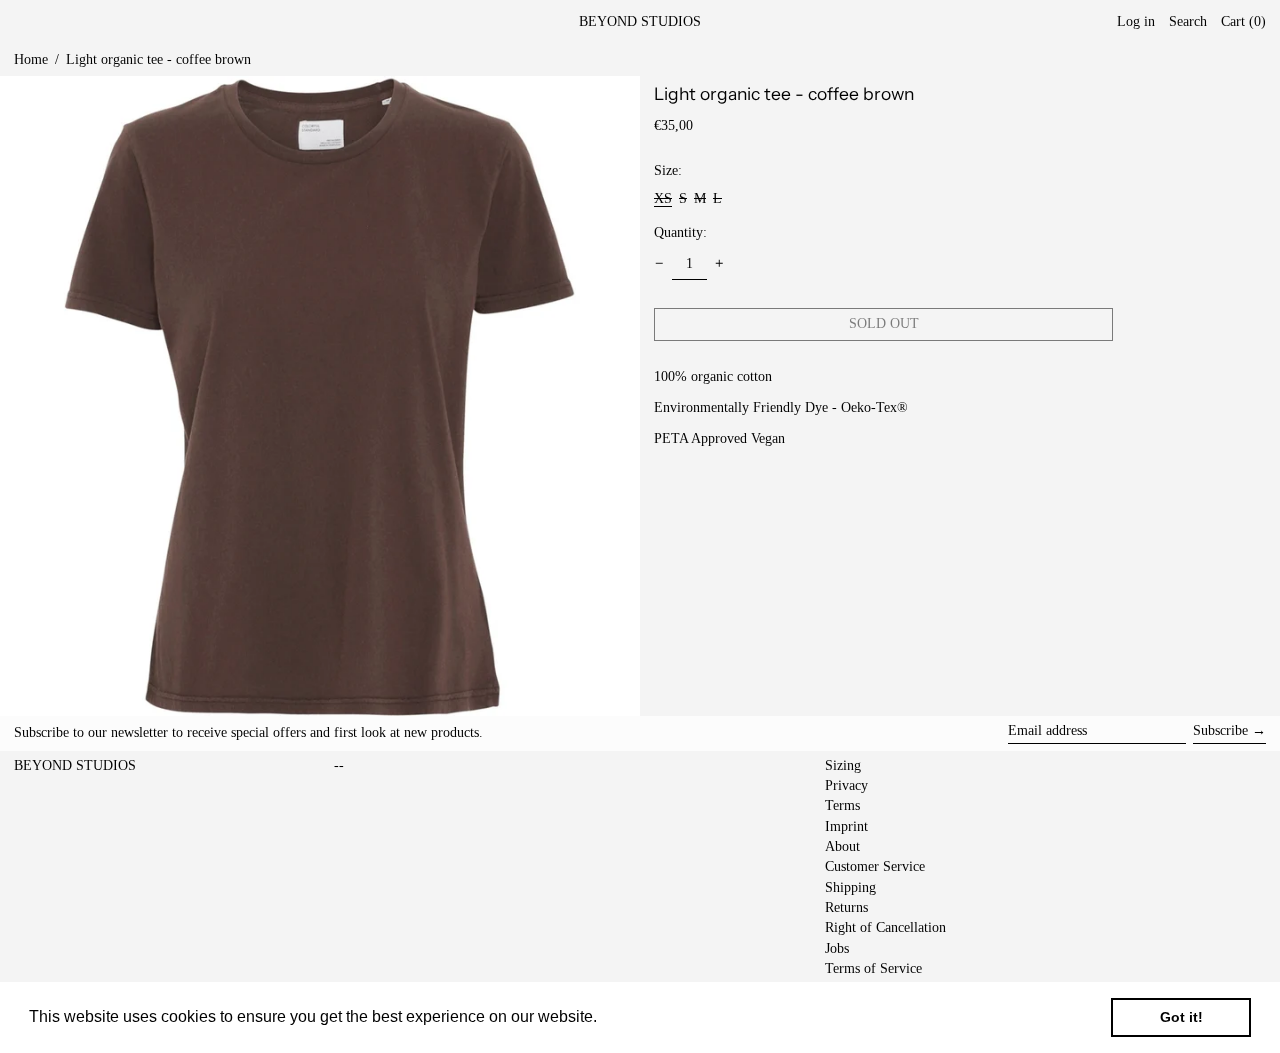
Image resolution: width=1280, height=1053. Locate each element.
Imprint (846, 826)
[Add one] (719, 263)
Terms (842, 805)
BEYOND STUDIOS (640, 21)
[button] (1243, 22)
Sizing (843, 765)
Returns (846, 907)
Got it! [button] (1181, 1017)
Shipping (850, 887)
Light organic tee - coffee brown (158, 59)
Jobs (837, 948)
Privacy (846, 785)
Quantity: (680, 231)
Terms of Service (873, 968)
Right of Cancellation (885, 927)
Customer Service (875, 866)
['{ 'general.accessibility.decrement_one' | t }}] (659, 263)
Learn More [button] (644, 1016)
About (842, 846)
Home (31, 59)
